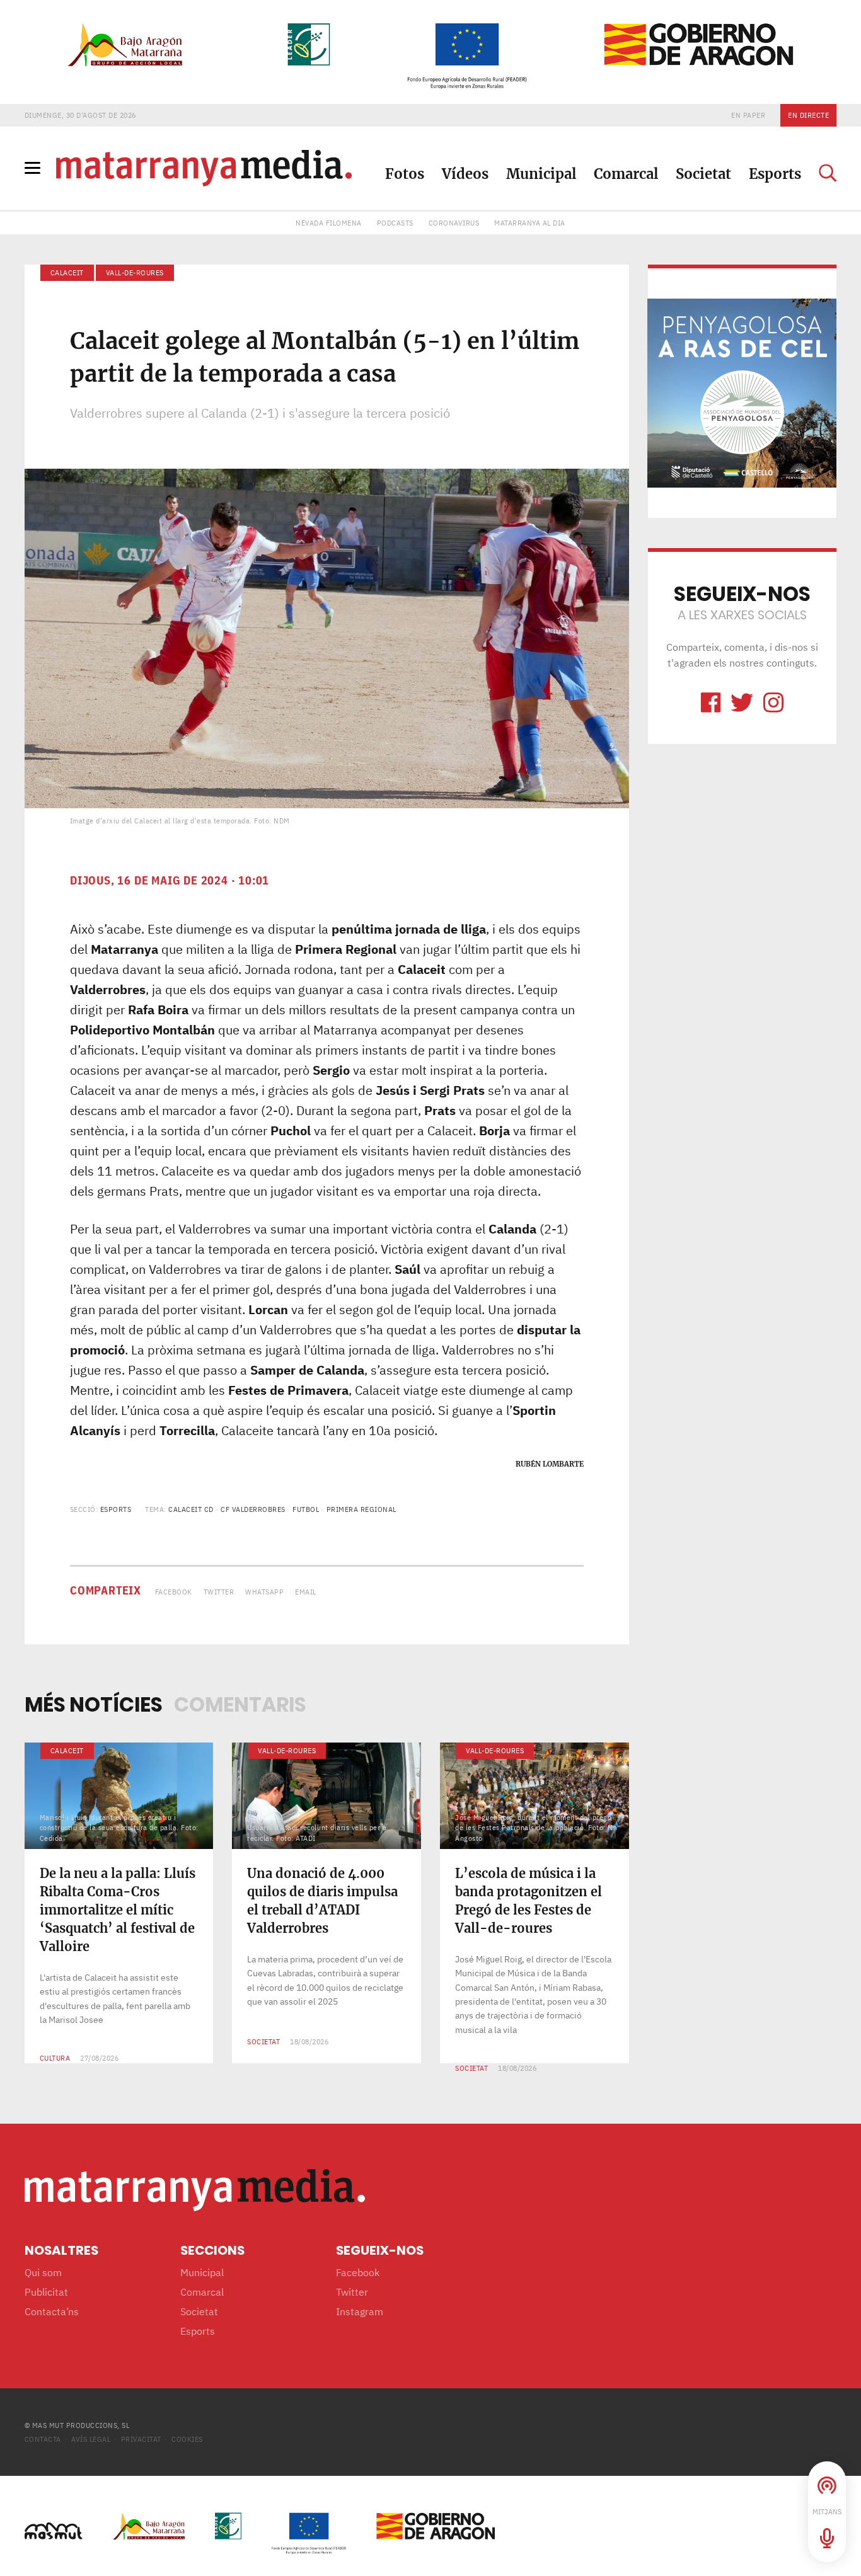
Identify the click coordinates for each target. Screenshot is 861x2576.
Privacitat (141, 2439)
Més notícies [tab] (94, 1704)
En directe (808, 115)
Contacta (43, 2439)
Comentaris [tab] (240, 1704)
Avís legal (91, 2439)
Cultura (55, 2058)
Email (306, 1592)
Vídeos (465, 174)
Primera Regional (361, 1509)
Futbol (306, 1509)
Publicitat (46, 2292)
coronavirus (454, 223)
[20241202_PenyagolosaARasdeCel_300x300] (742, 392)
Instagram (360, 2311)
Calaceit (67, 272)
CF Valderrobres (253, 1509)
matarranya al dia (530, 223)
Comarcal (626, 174)
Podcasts (395, 223)
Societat (703, 174)
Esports (775, 174)
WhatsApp (264, 1592)
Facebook (174, 1592)
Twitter (219, 1592)
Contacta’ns (52, 2311)
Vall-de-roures (135, 272)
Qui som (43, 2272)
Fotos (405, 174)
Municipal (541, 174)
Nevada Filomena (329, 223)
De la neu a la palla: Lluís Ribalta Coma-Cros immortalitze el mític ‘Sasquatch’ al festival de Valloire (118, 1910)
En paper (748, 115)
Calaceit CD (191, 1509)
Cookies (187, 2439)
